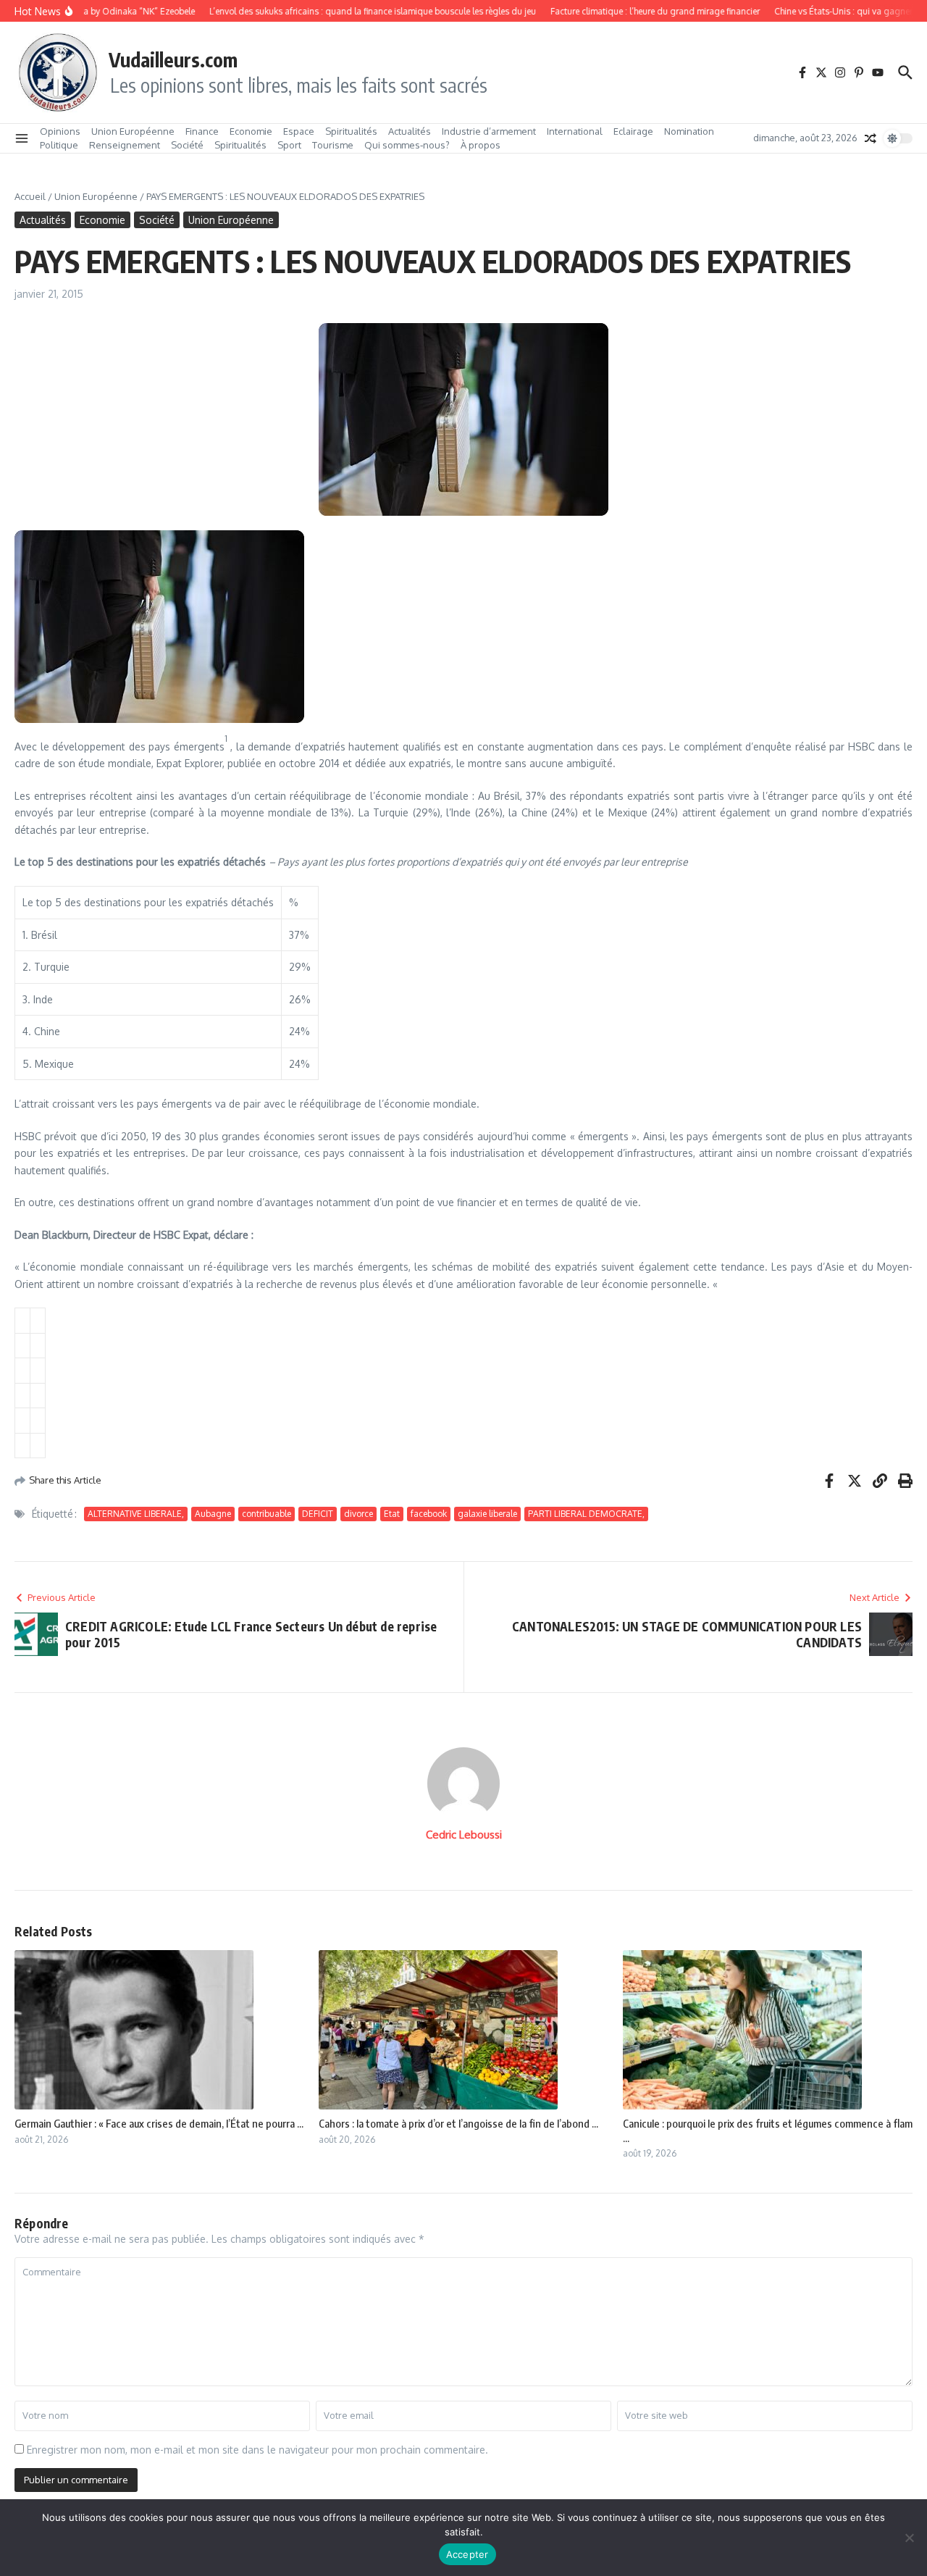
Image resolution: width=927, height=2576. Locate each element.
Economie (251, 131)
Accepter (467, 2554)
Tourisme (333, 145)
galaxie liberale (487, 1514)
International (575, 131)
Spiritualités (351, 131)
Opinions (60, 131)
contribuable (267, 1514)
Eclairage (633, 131)
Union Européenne (133, 131)
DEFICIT (318, 1514)
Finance (202, 131)
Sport (289, 145)
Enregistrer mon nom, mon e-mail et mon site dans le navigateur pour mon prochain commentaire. (257, 2450)
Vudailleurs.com (173, 59)
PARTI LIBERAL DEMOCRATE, (586, 1514)
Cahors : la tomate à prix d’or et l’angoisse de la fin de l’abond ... (458, 2123)
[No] (909, 2538)
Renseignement (125, 145)
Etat (392, 1514)
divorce (358, 1514)
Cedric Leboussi (464, 1835)
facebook (429, 1514)
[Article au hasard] (871, 138)
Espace (299, 131)
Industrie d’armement (489, 131)
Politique (59, 145)
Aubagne (213, 1514)
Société (187, 145)
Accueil (30, 196)
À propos (481, 145)
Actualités (410, 131)
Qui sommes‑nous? (407, 145)
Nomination (689, 131)
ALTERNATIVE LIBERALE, (136, 1514)
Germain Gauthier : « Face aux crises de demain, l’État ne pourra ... (159, 2123)
